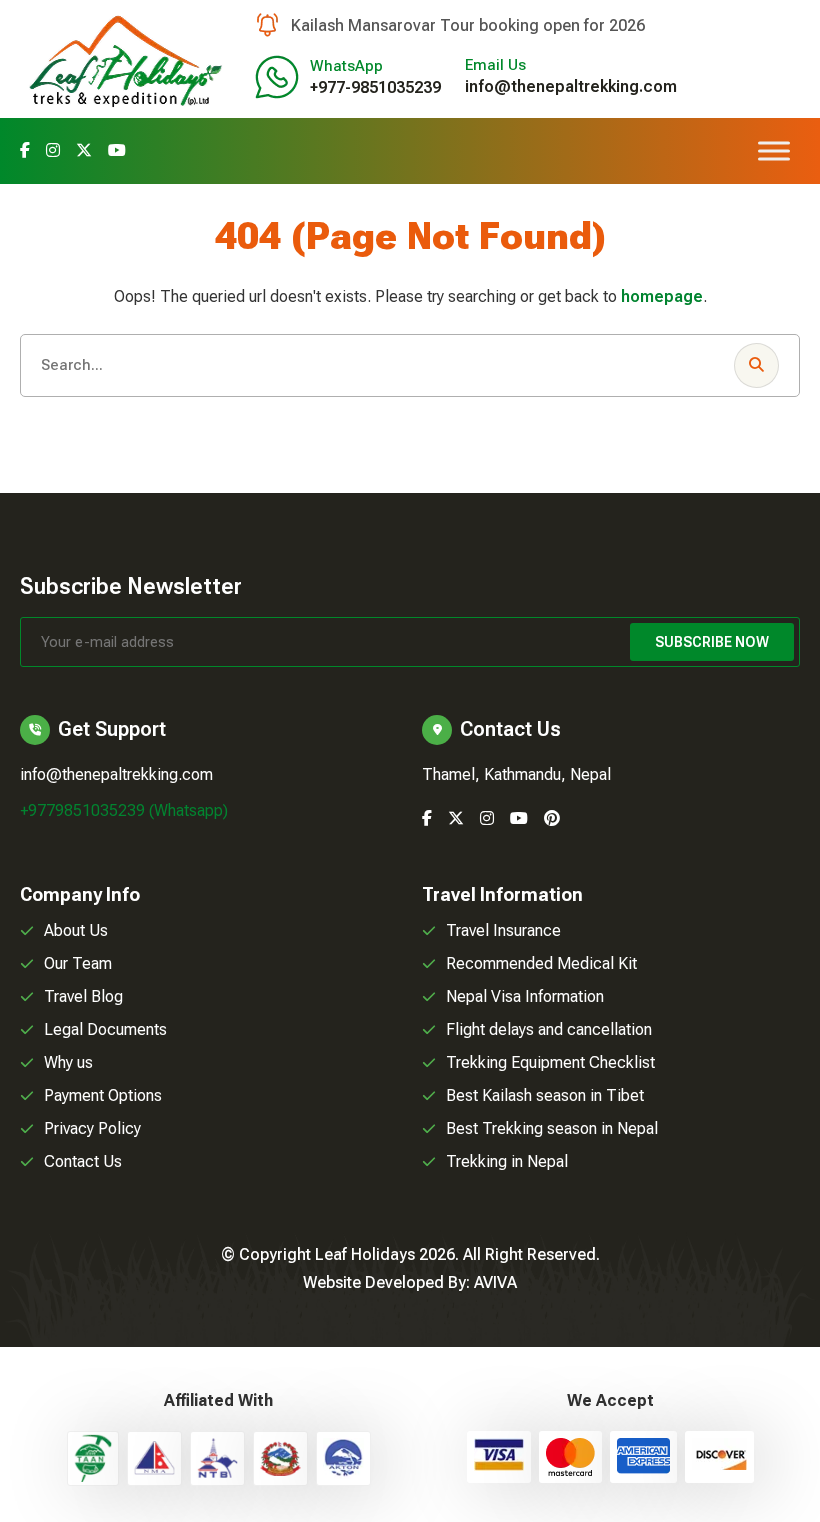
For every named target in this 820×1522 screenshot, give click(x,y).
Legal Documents (105, 1029)
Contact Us (83, 1161)
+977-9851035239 (375, 87)
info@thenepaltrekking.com (571, 86)
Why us (68, 1062)
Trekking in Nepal (507, 1161)
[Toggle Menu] (774, 150)
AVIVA (495, 1282)
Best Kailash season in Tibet (545, 1095)
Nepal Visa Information (525, 996)
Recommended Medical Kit (541, 963)
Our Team (78, 963)
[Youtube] (117, 150)
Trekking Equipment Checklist (550, 1062)
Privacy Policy (92, 1128)
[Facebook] (25, 150)
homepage (662, 296)
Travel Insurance (503, 930)
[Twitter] (84, 150)
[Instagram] (53, 150)
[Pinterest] (552, 818)
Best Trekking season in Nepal (552, 1128)
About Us (76, 930)
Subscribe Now (712, 642)
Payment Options (103, 1095)
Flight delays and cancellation (549, 1029)
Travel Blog (83, 996)
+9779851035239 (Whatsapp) (124, 810)
